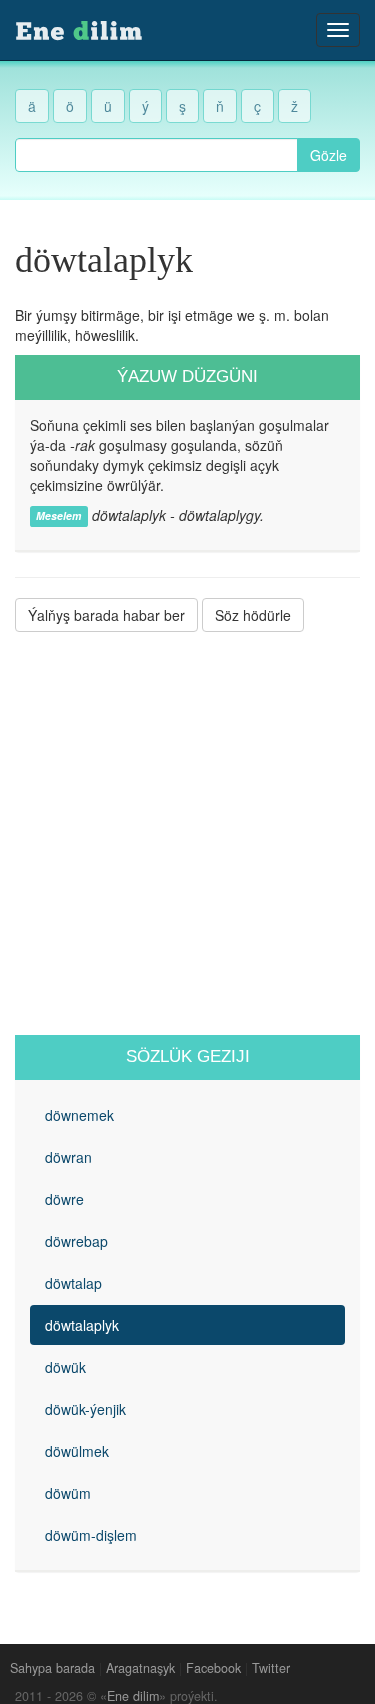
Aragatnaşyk (140, 1668)
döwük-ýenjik (85, 1409)
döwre (64, 1199)
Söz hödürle (253, 615)
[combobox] (156, 155)
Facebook (213, 1668)
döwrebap (76, 1241)
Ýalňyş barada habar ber (106, 615)
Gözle (328, 155)
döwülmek (77, 1451)
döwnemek (79, 1115)
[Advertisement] (187, 833)
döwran (68, 1157)
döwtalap (73, 1283)
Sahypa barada (52, 1668)
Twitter (271, 1668)
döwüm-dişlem (91, 1535)
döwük (65, 1367)
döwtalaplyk (82, 1325)
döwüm (68, 1493)
